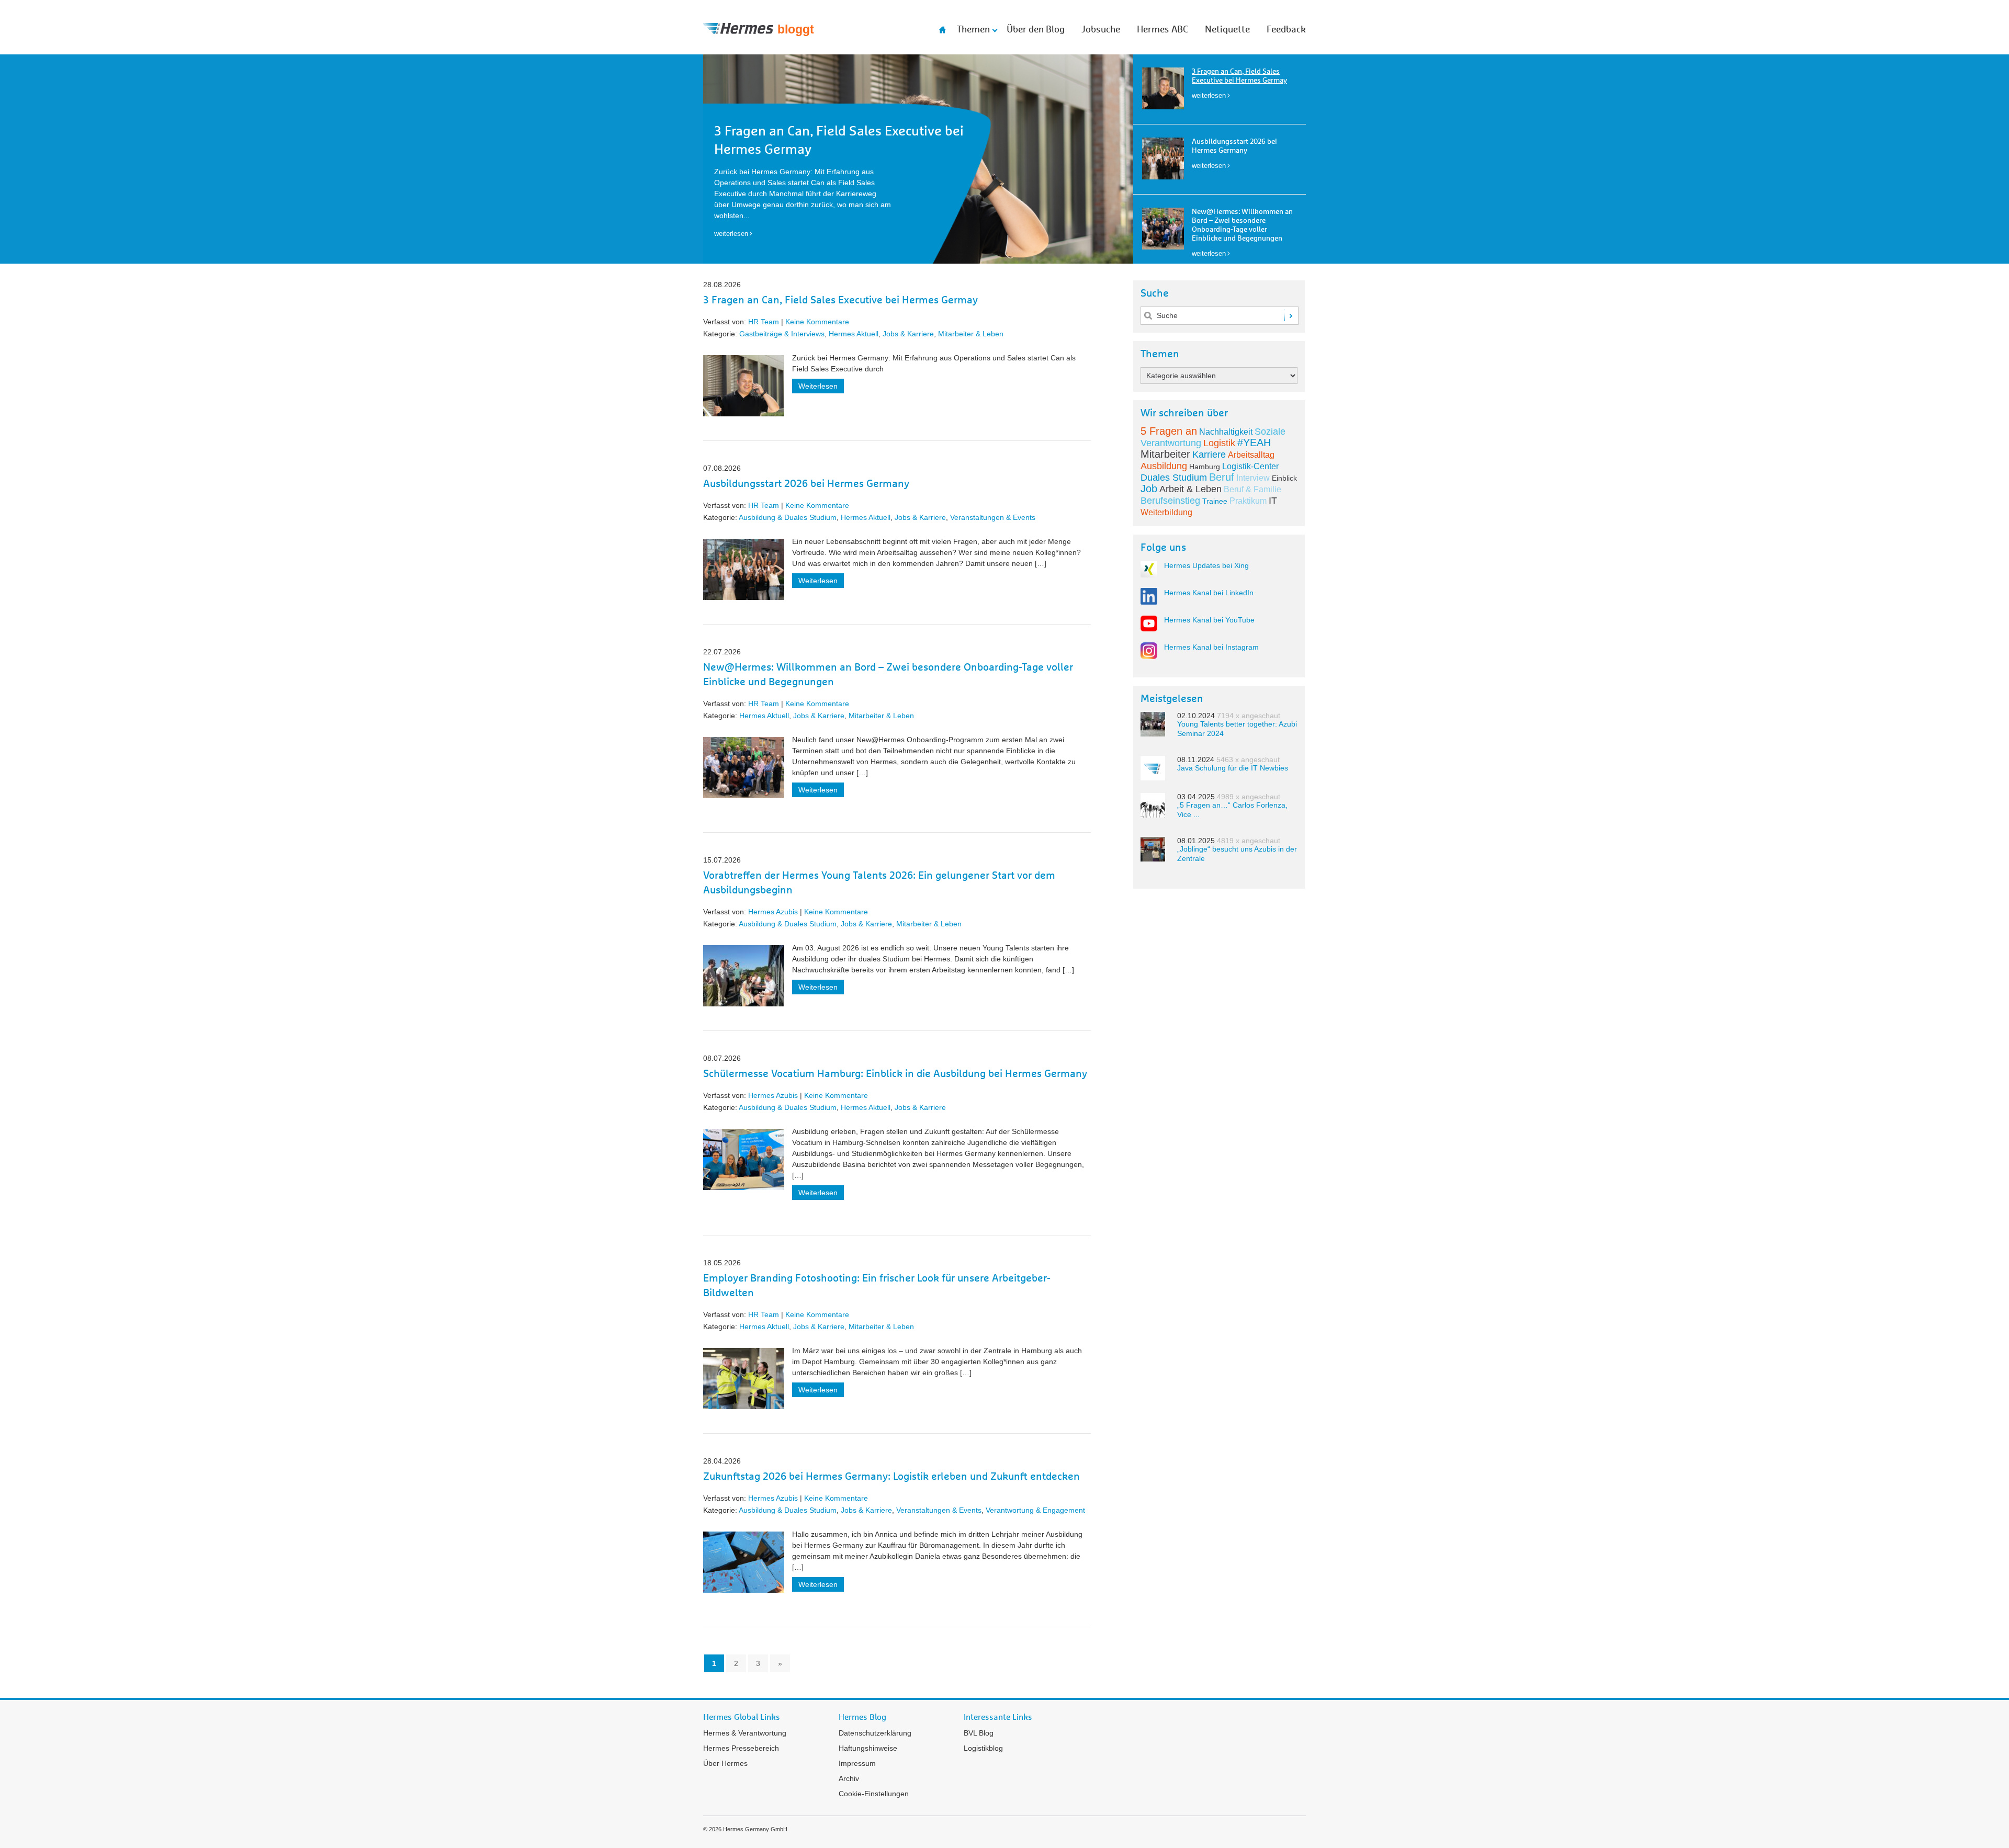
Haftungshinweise (868, 1748)
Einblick (1284, 478)
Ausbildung (1164, 466)
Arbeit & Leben (1190, 489)
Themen (973, 30)
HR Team (764, 322)
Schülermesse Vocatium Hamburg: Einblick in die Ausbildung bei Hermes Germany (895, 1074)
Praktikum (1248, 501)
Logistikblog (983, 1748)
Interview (1253, 478)
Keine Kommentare (817, 322)
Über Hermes (725, 1763)
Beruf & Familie (1252, 489)
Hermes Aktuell (854, 334)
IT (1273, 501)
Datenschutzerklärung (875, 1733)
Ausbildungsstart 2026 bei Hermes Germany (806, 484)
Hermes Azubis (773, 912)
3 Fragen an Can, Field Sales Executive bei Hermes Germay (840, 300)
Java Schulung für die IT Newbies (1233, 768)
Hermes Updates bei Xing (1206, 565)
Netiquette (1227, 30)
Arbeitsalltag (1251, 455)
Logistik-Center (1250, 466)
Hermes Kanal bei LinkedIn (1209, 593)
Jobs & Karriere (908, 334)
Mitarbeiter (1165, 454)
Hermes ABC (1162, 30)
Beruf (1222, 477)
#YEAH (1254, 443)
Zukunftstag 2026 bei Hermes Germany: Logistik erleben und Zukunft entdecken (891, 1477)
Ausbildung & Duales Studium (788, 517)
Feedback (1286, 30)
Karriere (1209, 455)
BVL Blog (979, 1733)
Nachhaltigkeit (1226, 432)
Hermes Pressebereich (741, 1748)
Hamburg (1205, 467)
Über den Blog (1036, 30)
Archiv (849, 1778)
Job (1149, 489)
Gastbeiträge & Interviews (782, 334)
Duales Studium (1174, 478)
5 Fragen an (1169, 431)
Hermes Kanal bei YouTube (1209, 620)
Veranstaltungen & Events (993, 517)
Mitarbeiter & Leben (971, 334)
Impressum (857, 1763)
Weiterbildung (1166, 512)
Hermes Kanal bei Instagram (1211, 647)
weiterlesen (1209, 95)
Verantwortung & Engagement (1035, 1510)
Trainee (1215, 501)
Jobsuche (1101, 30)
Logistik (1219, 443)
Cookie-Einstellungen (874, 1794)
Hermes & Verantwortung (745, 1733)
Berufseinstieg (1170, 501)
